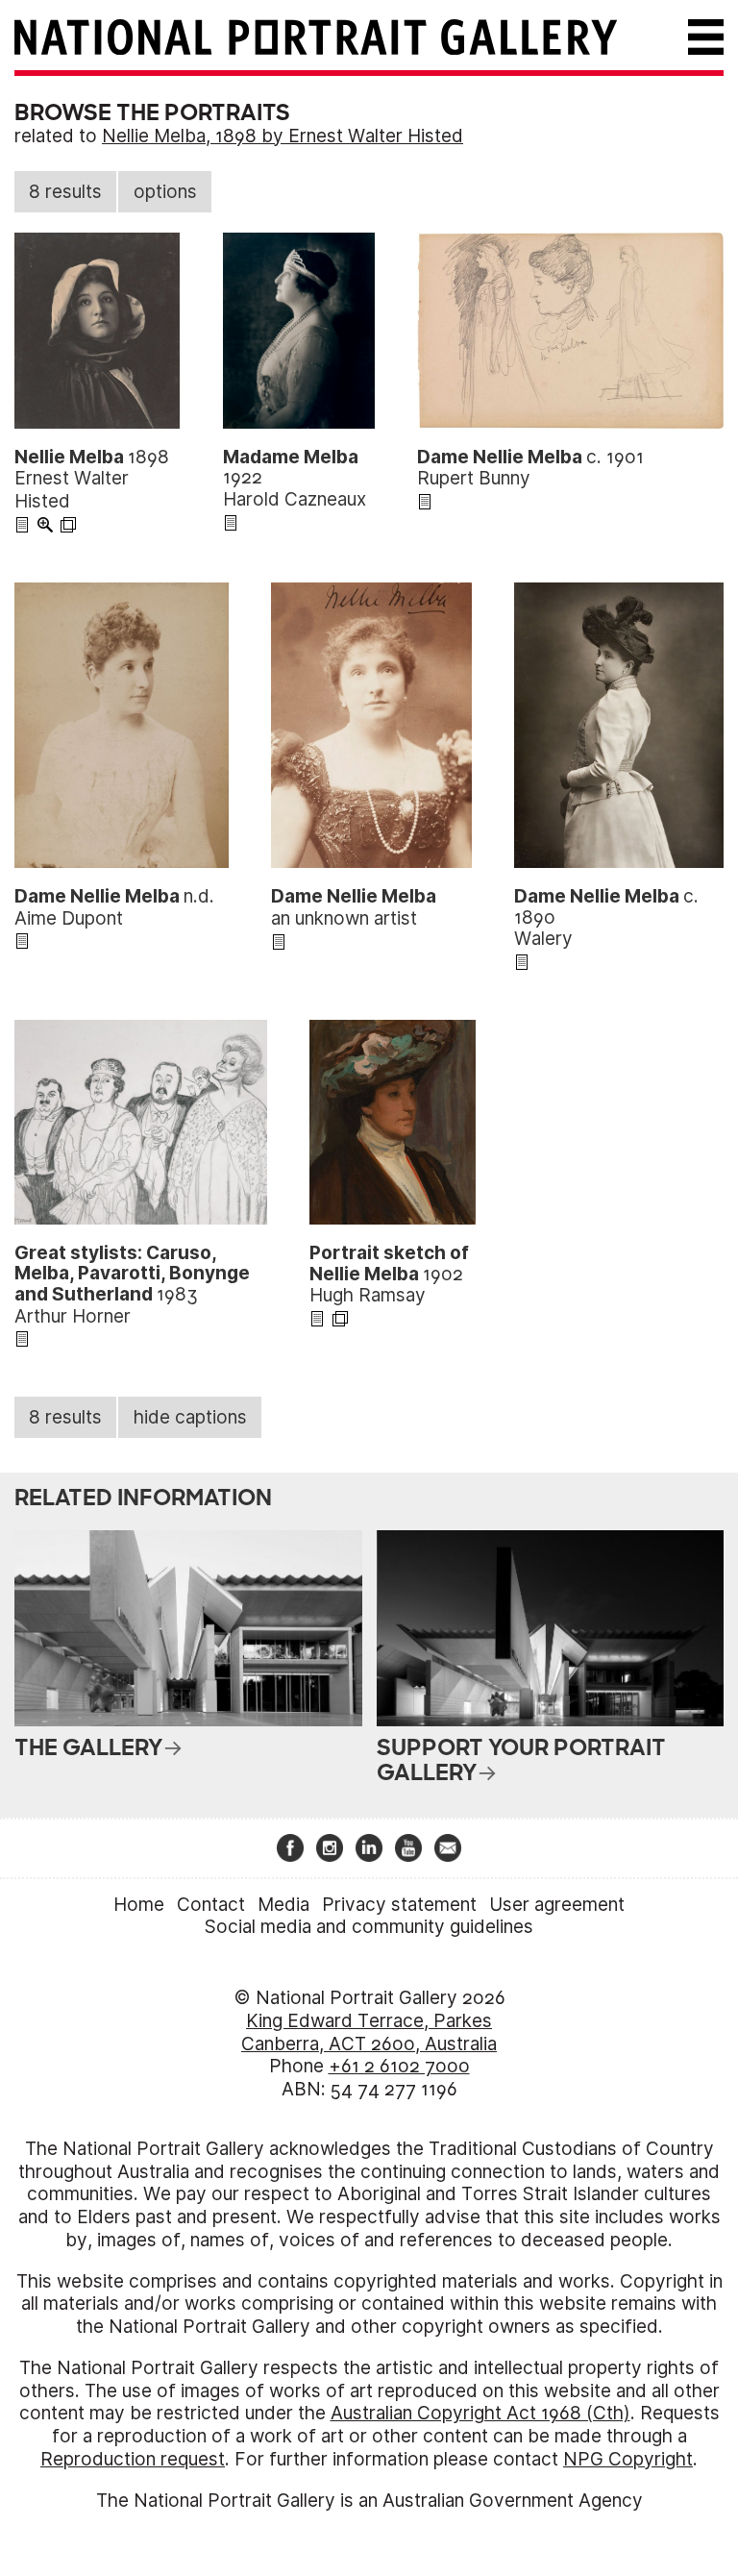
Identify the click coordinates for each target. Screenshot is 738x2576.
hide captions (190, 1417)
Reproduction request (133, 2459)
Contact (211, 1905)
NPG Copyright (628, 2459)
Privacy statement (399, 1905)
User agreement (557, 1905)
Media (283, 1905)
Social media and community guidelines (369, 1927)
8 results (65, 192)
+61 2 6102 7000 (399, 2066)
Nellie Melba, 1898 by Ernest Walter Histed (283, 136)
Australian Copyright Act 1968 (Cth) (480, 2413)
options (165, 192)
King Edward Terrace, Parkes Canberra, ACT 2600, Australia (369, 2032)
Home (139, 1905)
